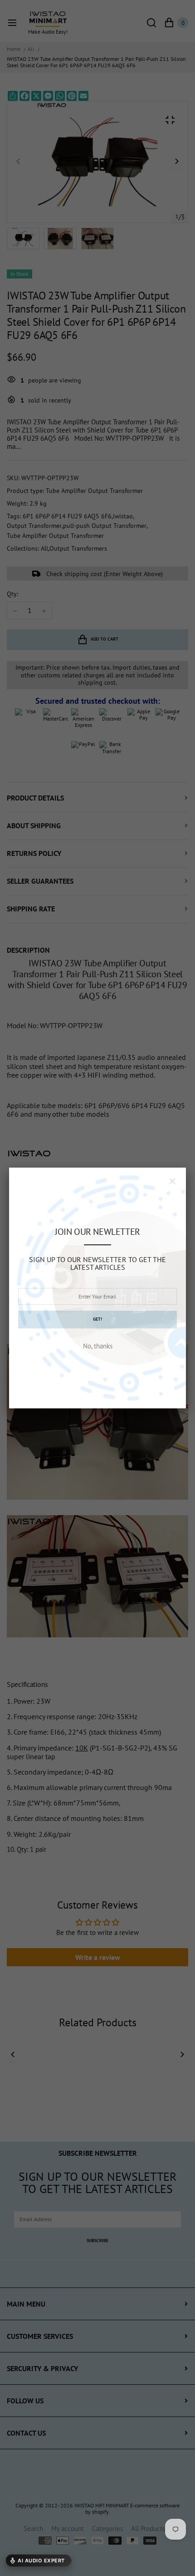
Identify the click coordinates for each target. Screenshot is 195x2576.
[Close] (172, 1181)
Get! (97, 1319)
